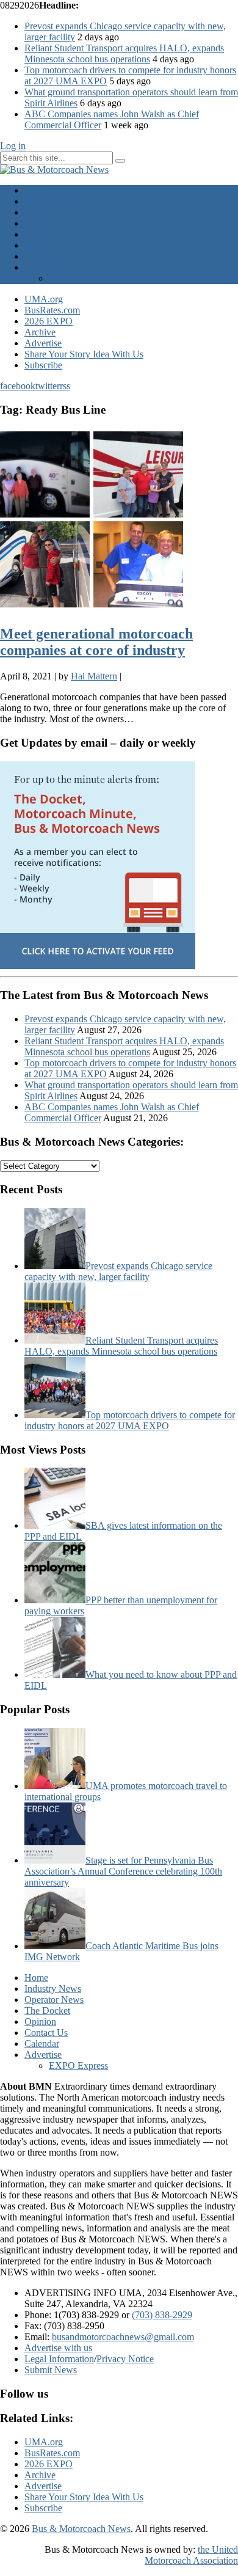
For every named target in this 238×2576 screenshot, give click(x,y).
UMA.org (44, 299)
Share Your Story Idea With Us (84, 354)
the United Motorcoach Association (191, 2555)
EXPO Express (78, 278)
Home (36, 190)
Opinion (40, 234)
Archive (40, 332)
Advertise (43, 267)
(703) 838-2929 (162, 2315)
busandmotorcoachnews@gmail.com (123, 2337)
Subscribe (43, 365)
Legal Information (59, 2359)
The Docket (47, 223)
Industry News (53, 201)
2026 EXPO (49, 321)
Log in (13, 146)
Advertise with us (58, 2348)
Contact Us (46, 245)
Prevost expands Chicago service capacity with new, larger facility (118, 1271)
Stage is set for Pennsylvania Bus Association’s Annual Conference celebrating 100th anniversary (123, 1871)
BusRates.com (52, 310)
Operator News (54, 212)
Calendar (42, 256)
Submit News (51, 2370)
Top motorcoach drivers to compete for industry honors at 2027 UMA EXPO (130, 1420)
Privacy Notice (125, 2359)
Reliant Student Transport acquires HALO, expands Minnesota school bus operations (124, 53)
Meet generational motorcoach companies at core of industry (96, 642)
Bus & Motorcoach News (81, 2529)
